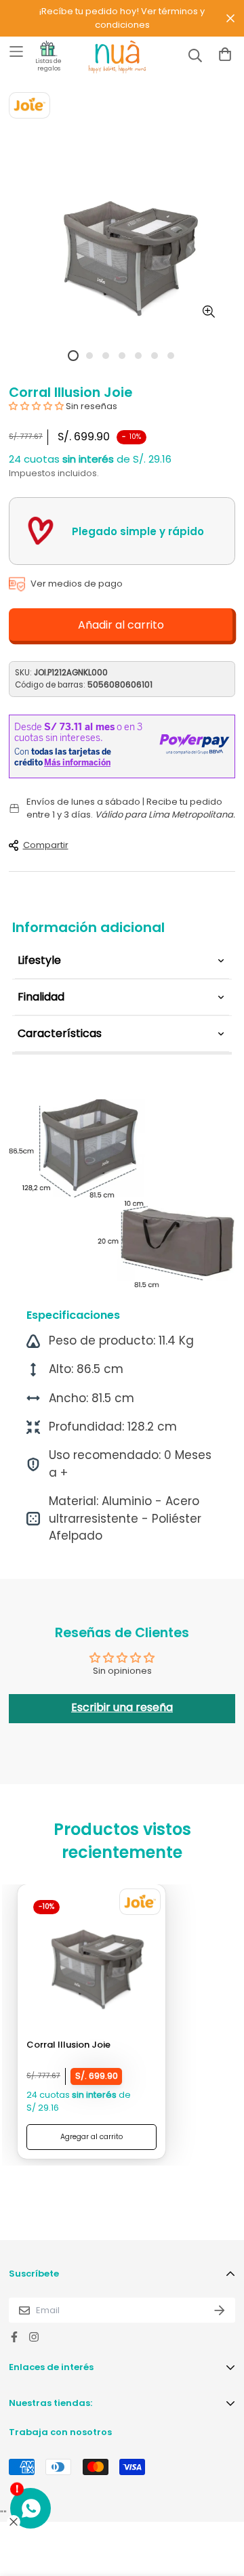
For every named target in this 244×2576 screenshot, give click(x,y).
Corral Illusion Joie (68, 2045)
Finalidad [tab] (41, 997)
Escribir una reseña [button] (122, 1707)
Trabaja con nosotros (60, 2432)
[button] (37, 406)
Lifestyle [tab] (39, 960)
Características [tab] (60, 1033)
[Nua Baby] (105, 57)
